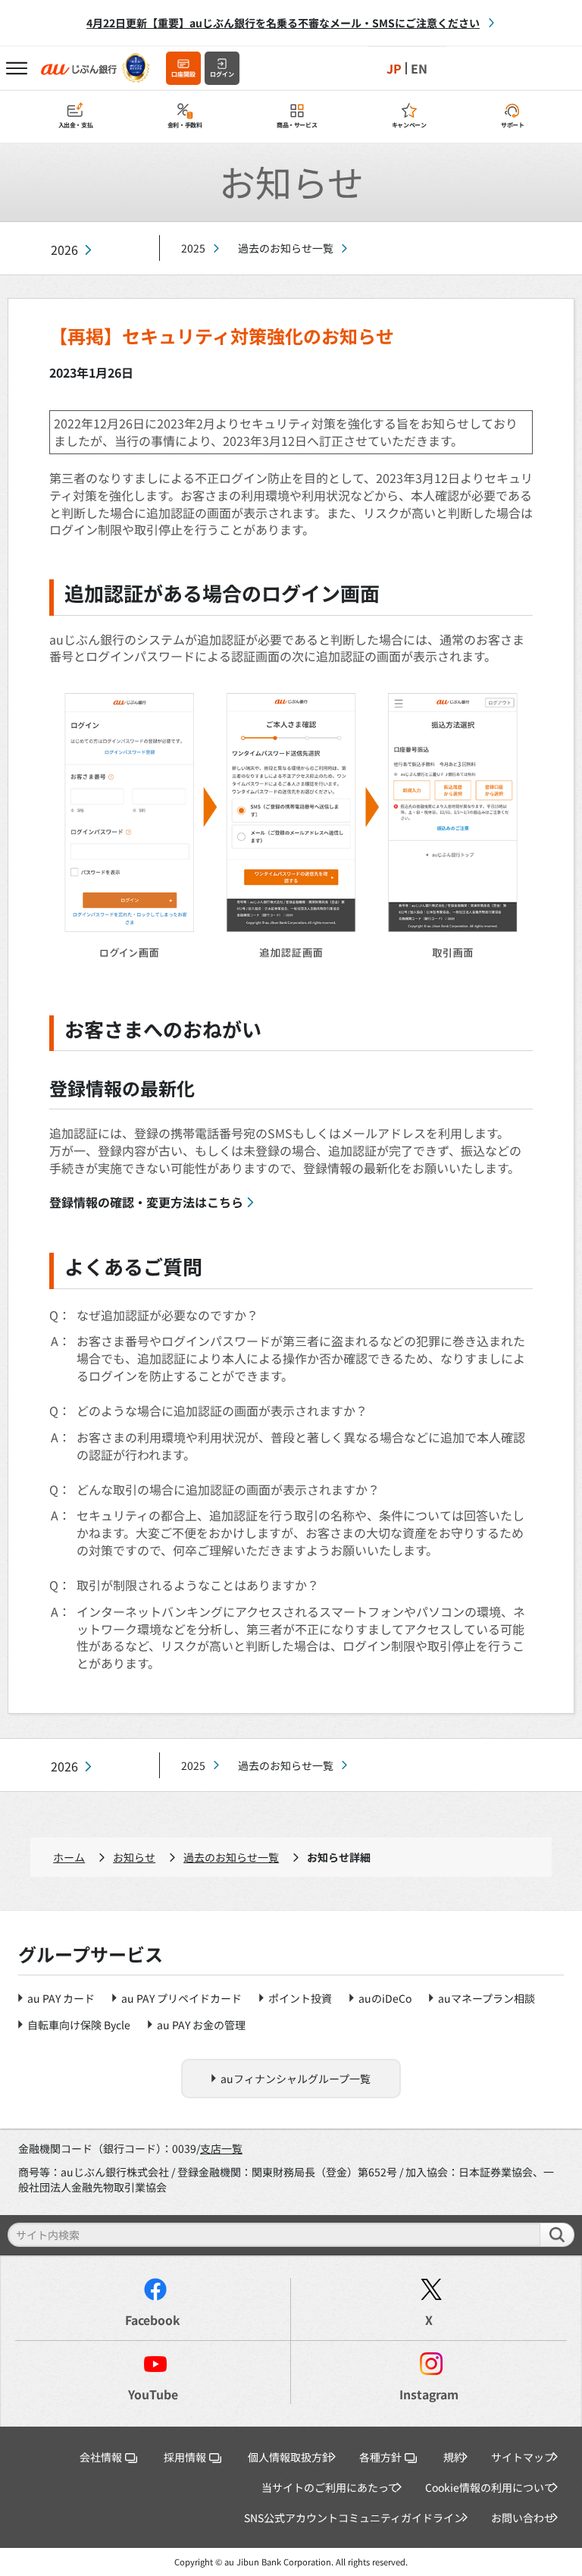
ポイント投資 (300, 1998)
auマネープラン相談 (487, 1998)
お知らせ (134, 1857)
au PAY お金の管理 (201, 2025)
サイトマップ (523, 2457)
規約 (454, 2457)
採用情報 (185, 2457)
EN (419, 68)
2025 (193, 248)
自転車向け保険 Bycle (79, 2025)
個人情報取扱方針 (290, 2457)
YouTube (153, 2394)
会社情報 (101, 2457)
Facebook (153, 2320)
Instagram (429, 2394)
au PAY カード (61, 1998)
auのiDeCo (385, 1998)
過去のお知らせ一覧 (286, 248)
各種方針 (380, 2457)
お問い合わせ (523, 2518)
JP (394, 68)
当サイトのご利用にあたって (330, 2487)
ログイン (222, 74)
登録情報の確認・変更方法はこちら (146, 1202)
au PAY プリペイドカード (181, 1998)
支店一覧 (221, 2148)
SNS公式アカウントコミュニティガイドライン (354, 2518)
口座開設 (183, 74)
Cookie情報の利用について (490, 2487)
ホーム (69, 1857)
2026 (64, 250)
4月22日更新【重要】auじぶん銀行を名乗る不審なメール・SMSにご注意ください (283, 23)
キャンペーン (409, 125)
